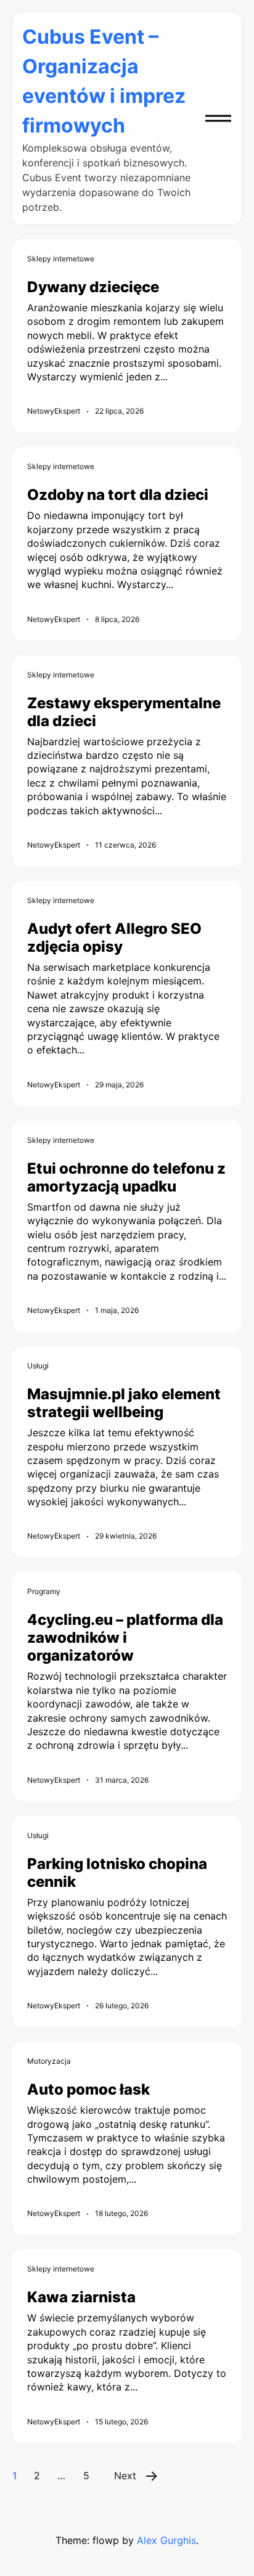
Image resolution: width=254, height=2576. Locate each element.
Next (125, 2476)
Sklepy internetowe (61, 259)
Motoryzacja (49, 2061)
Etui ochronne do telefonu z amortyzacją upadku (126, 1177)
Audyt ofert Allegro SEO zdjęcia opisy (114, 938)
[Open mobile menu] (218, 118)
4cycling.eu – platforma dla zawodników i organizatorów (125, 1638)
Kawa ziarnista (81, 2297)
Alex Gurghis (166, 2540)
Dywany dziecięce (93, 287)
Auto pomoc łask (88, 2089)
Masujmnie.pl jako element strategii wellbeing (124, 1403)
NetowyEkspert (54, 411)
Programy (44, 1591)
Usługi (38, 1366)
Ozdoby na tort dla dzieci (118, 495)
